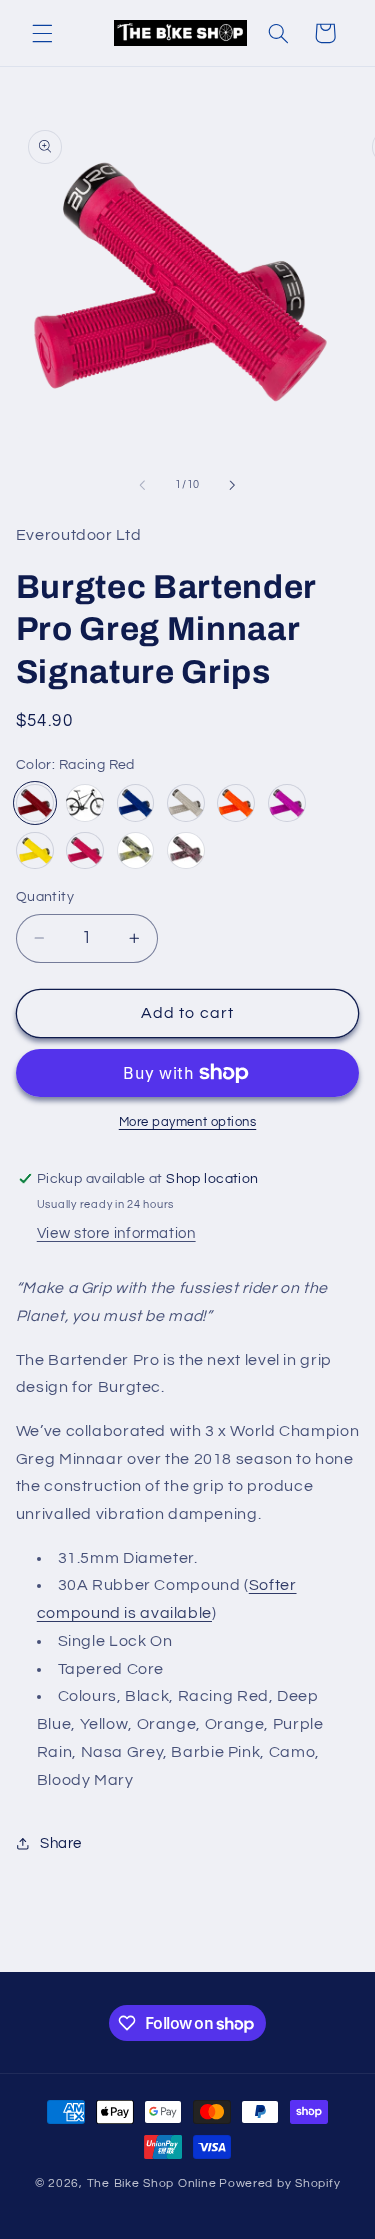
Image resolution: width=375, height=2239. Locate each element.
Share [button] (61, 1843)
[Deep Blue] (136, 803)
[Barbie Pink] (85, 851)
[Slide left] (142, 485)
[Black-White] (85, 803)
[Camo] (136, 851)
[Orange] (236, 803)
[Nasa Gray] (186, 803)
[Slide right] (233, 485)
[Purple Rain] (287, 803)
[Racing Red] (35, 803)
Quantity (45, 897)
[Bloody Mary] (186, 851)
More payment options (188, 1122)
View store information (116, 1233)
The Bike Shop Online (152, 2183)
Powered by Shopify (279, 2183)
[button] (42, 33)
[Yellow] (35, 851)
